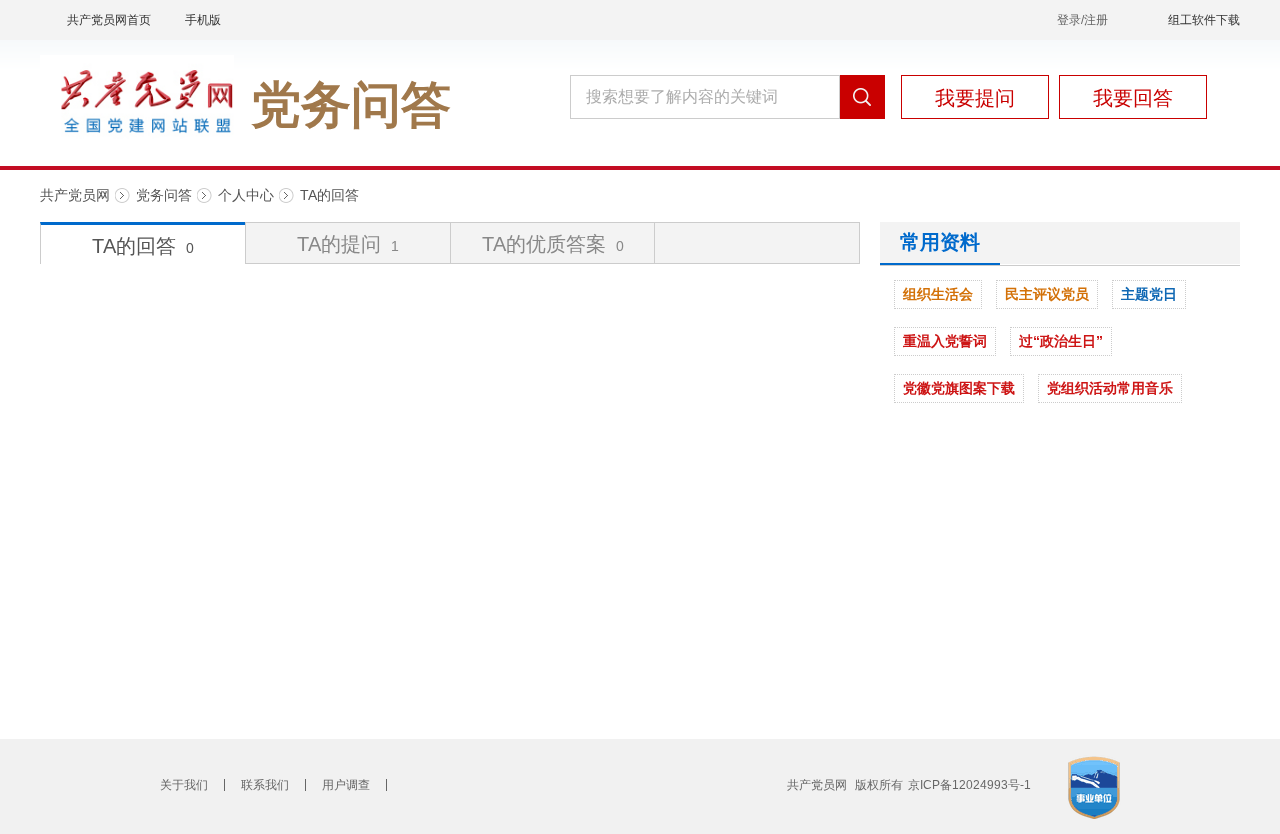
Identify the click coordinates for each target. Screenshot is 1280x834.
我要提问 (975, 98)
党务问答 (164, 195)
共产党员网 (75, 195)
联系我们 (265, 785)
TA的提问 (348, 244)
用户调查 (346, 785)
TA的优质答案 (553, 244)
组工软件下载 (1204, 20)
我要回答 (1133, 98)
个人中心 (246, 195)
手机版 (203, 20)
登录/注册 (1082, 20)
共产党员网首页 (109, 20)
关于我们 (184, 785)
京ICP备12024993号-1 (969, 785)
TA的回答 (329, 195)
